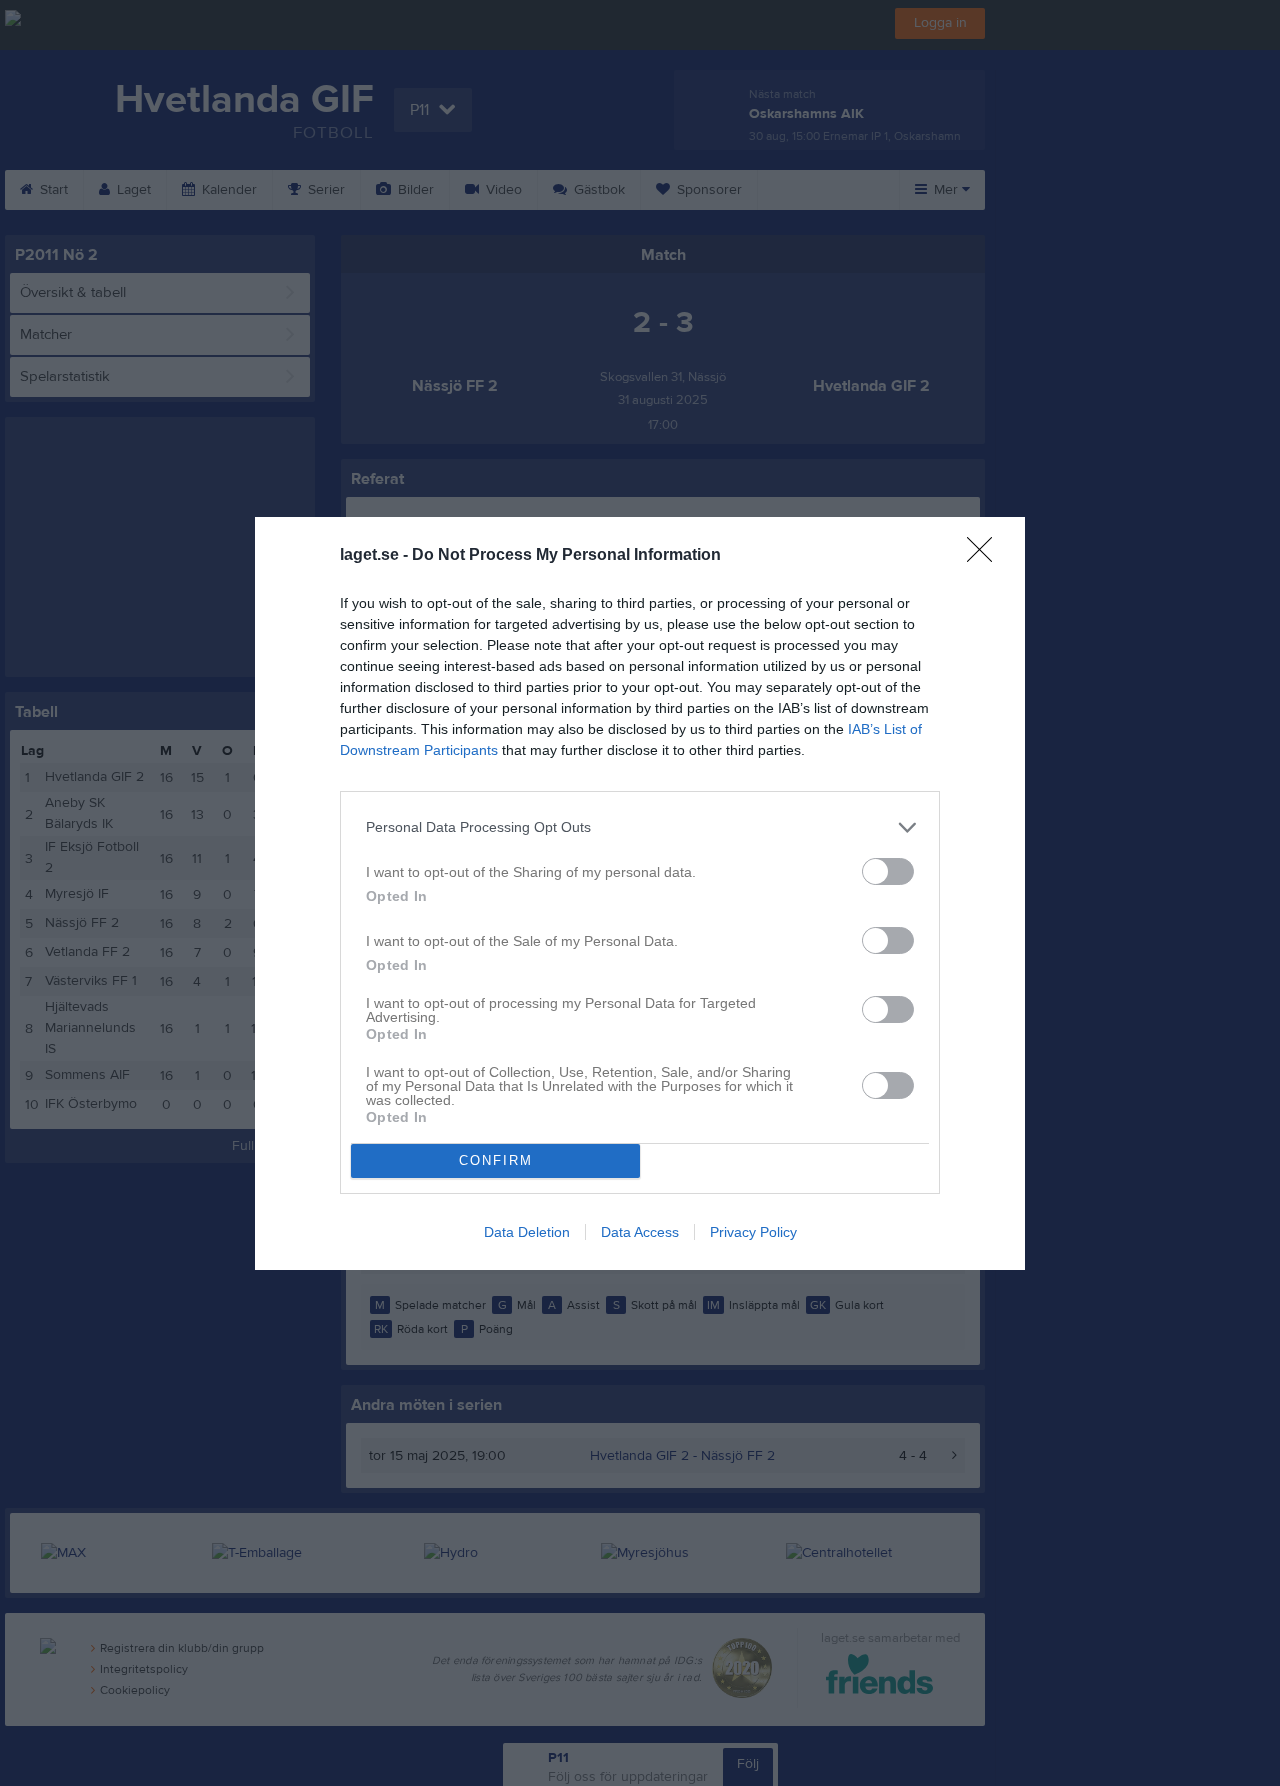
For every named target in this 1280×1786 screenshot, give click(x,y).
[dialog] (640, 893)
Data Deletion (527, 1232)
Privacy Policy (753, 1232)
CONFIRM (496, 1160)
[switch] (888, 871)
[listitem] (640, 827)
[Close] (986, 556)
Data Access (640, 1232)
